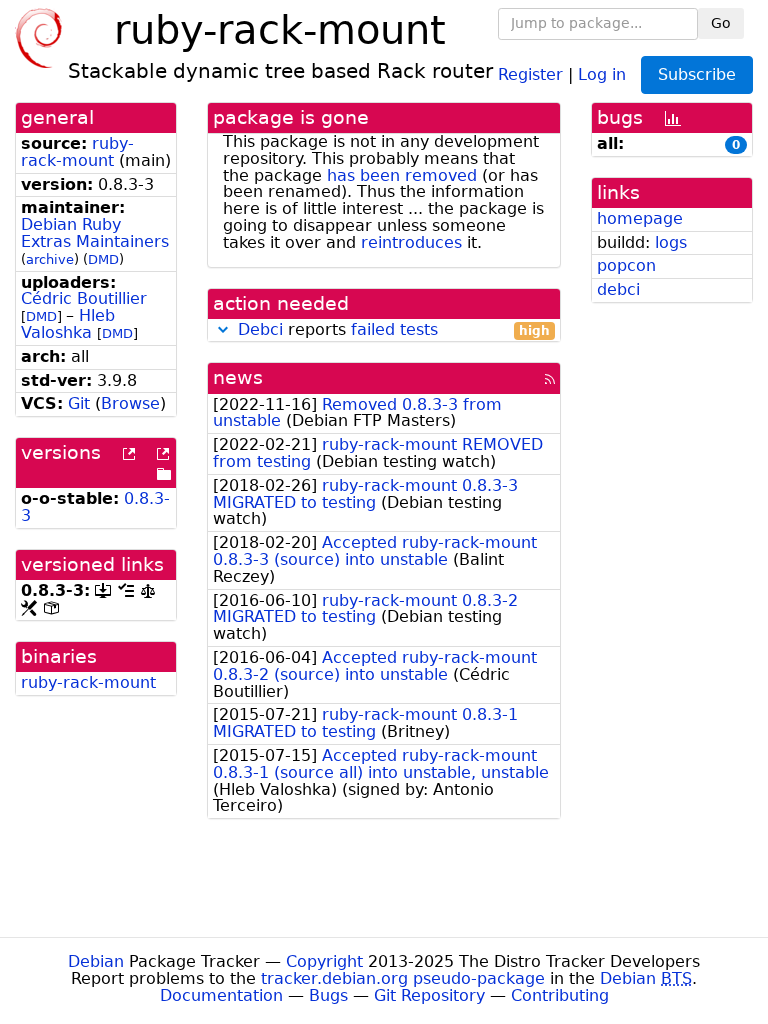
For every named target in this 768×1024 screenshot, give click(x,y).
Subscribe (697, 74)
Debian (96, 961)
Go (721, 23)
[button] (223, 329)
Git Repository (429, 995)
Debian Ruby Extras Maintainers (95, 233)
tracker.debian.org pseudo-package (403, 978)
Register (530, 73)
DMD (103, 259)
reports (394, 330)
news (238, 377)
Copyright (324, 961)
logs (671, 242)
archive (50, 259)
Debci (260, 329)
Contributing (560, 995)
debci (618, 289)
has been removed (402, 175)
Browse (130, 403)
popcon (626, 265)
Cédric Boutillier (84, 298)
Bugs (328, 995)
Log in (602, 73)
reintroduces (411, 242)
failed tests (394, 329)
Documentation (221, 995)
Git (79, 403)
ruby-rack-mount (77, 152)
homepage (640, 218)
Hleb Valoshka (68, 324)
